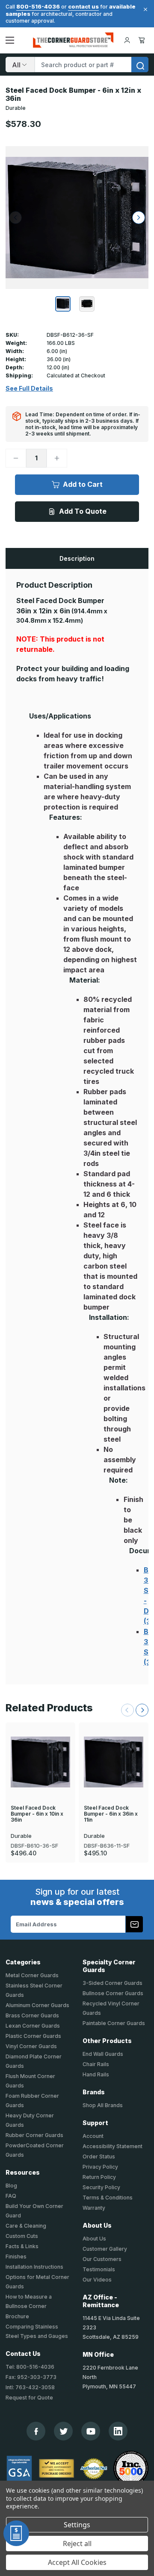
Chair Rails (96, 2064)
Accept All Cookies (77, 2562)
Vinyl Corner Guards (31, 2046)
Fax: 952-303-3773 (31, 2377)
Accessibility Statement (113, 2146)
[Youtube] (91, 2431)
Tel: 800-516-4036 (30, 2367)
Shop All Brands (103, 2105)
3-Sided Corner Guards (113, 1983)
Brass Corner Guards (32, 2015)
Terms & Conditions (108, 2198)
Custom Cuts (22, 2236)
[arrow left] (15, 218)
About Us (94, 2239)
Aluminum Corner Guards (37, 2005)
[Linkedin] (118, 2431)
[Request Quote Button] (16, 2533)
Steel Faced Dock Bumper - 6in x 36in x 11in (111, 1814)
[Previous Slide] (127, 1710)
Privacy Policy (100, 2167)
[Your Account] (127, 40)
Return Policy (99, 2177)
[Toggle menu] (10, 40)
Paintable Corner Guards (114, 2023)
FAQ (11, 2196)
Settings (77, 2525)
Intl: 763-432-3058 (30, 2387)
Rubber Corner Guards (34, 2135)
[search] (140, 65)
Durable (16, 108)
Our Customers (102, 2259)
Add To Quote (83, 511)
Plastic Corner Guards (33, 2036)
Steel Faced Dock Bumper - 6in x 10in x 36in (37, 1814)
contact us (83, 6)
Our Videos (97, 2280)
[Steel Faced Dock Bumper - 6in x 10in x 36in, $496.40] (40, 1762)
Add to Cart (83, 484)
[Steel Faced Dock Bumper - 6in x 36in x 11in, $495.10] (114, 1762)
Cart (143, 40)
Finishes (16, 2257)
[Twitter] (64, 2431)
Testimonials (99, 2269)
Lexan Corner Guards (33, 2026)
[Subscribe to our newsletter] (134, 1924)
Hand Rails (96, 2074)
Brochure (17, 2316)
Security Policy (101, 2187)
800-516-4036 (38, 6)
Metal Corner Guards (32, 1975)
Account (93, 2136)
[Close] (144, 9)
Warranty (94, 2208)
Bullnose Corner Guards (113, 1993)
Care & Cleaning (26, 2226)
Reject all (77, 2544)
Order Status (99, 2156)
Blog (11, 2186)
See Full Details (29, 389)
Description (77, 558)
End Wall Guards (103, 2054)
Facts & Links (22, 2246)
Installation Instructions (34, 2267)
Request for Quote (29, 2398)
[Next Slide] (142, 1710)
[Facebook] (36, 2431)
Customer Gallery (105, 2249)
